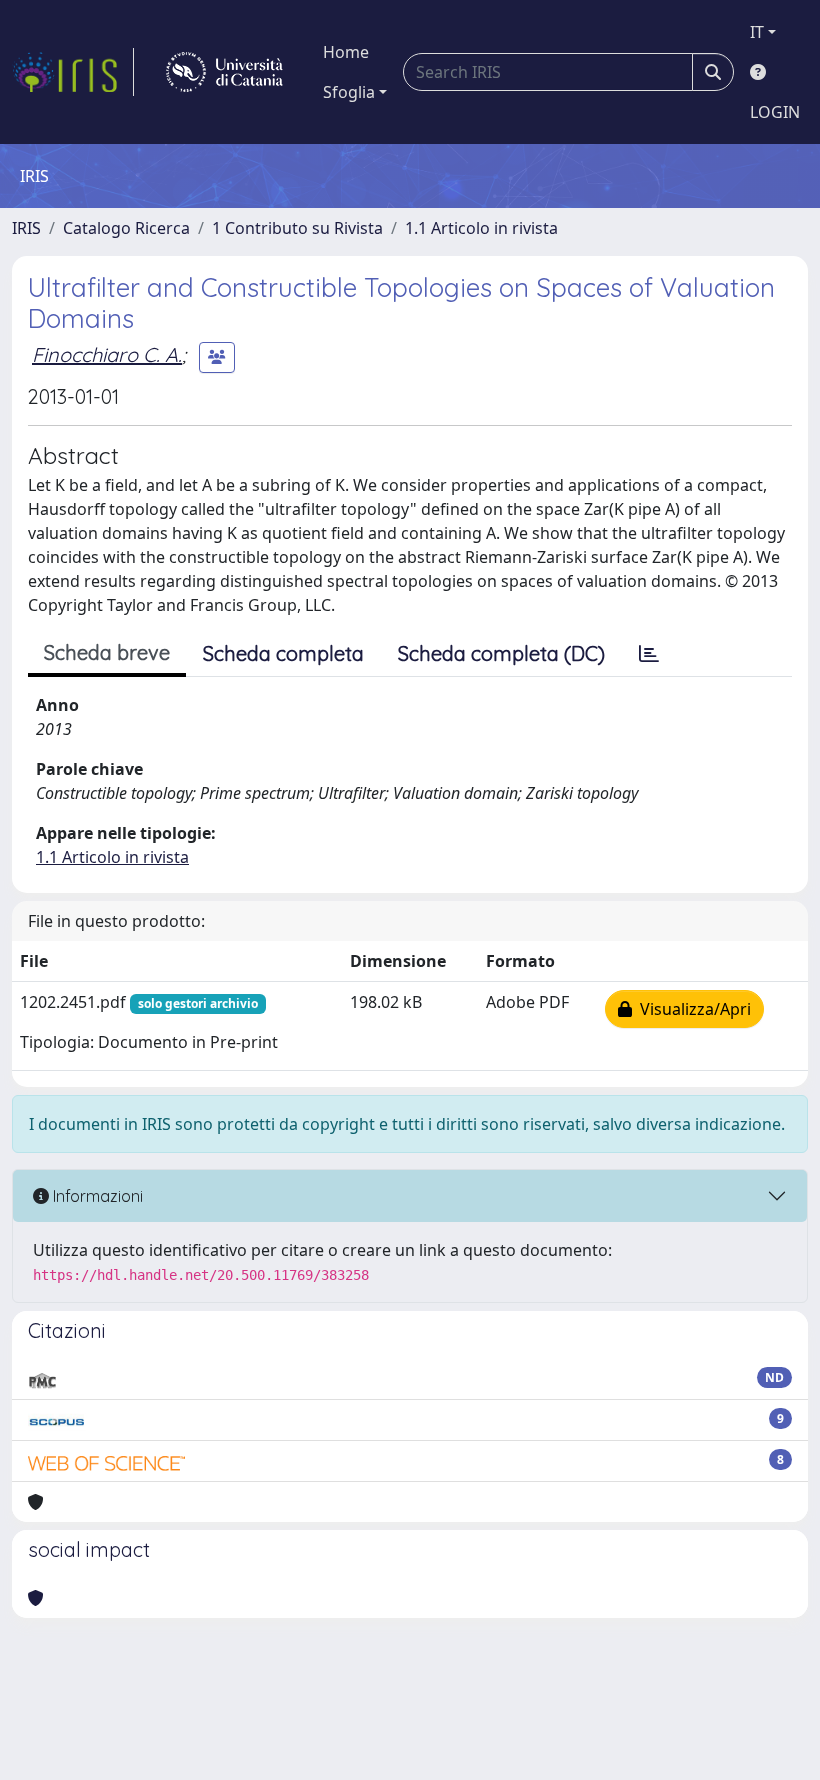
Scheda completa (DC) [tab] (501, 653)
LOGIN (775, 112)
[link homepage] (73, 72)
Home (346, 52)
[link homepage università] (224, 72)
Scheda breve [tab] (107, 652)
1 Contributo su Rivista (297, 228)
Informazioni (96, 1196)
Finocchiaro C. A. (107, 354)
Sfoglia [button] (349, 92)
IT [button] (757, 32)
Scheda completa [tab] (283, 653)
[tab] (649, 654)
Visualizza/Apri (691, 1009)
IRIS (26, 228)
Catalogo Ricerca (126, 228)
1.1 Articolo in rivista (481, 228)
